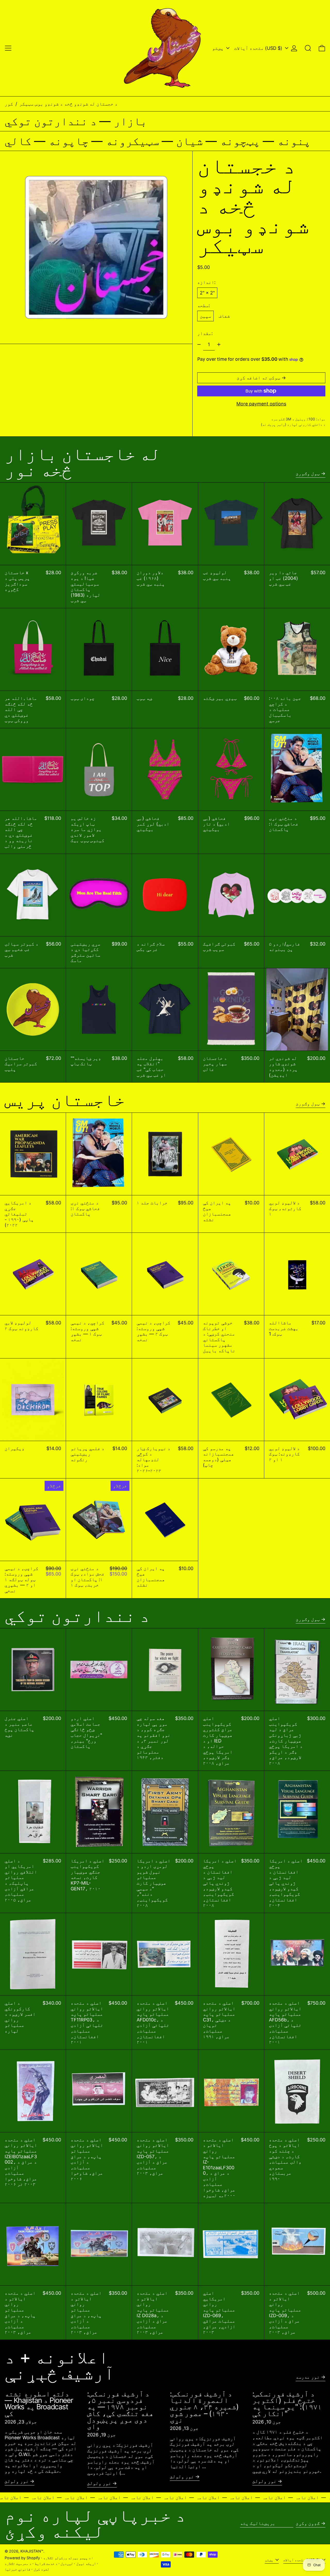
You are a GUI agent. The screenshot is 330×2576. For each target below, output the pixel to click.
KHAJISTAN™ (32, 2551)
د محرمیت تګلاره (18, 2563)
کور (9, 104)
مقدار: (205, 333)
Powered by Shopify (22, 2558)
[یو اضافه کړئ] (219, 345)
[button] (308, 48)
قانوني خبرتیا (18, 2569)
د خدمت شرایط (46, 2563)
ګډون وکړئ (308, 2523)
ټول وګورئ (308, 473)
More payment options (261, 404)
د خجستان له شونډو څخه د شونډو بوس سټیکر (68, 104)
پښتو (218, 48)
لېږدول (67, 2563)
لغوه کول (42, 2569)
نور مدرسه (308, 2377)
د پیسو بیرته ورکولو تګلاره (67, 2558)
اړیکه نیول (86, 2563)
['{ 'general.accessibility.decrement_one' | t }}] (199, 345)
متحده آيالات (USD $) (259, 48)
